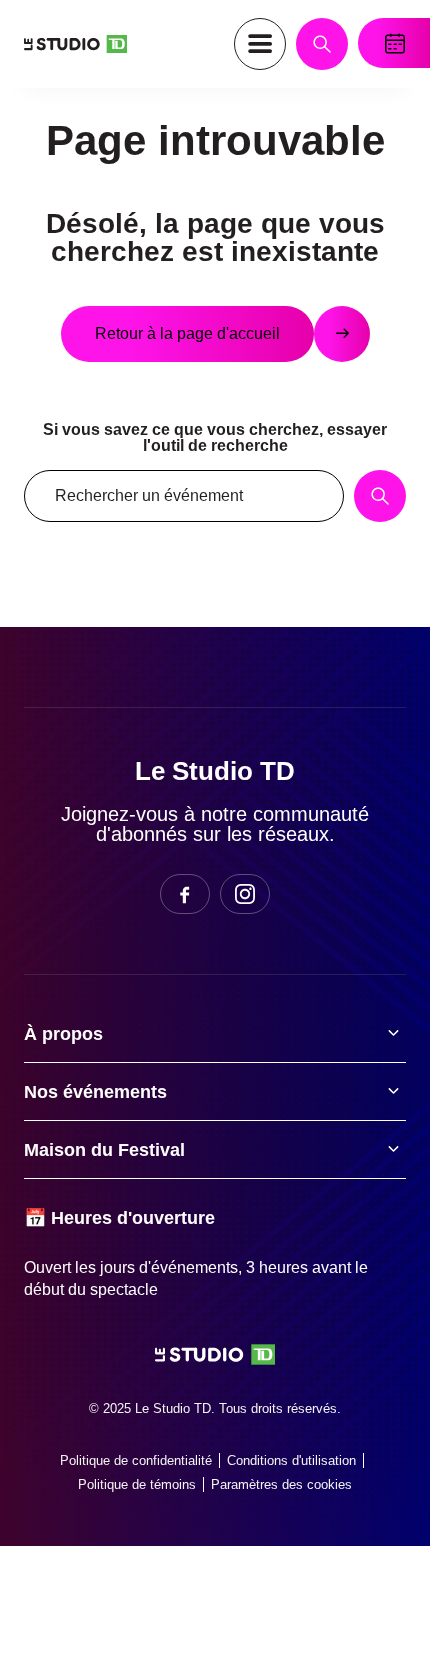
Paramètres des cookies (281, 1484)
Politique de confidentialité (136, 1460)
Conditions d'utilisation (291, 1460)
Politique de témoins (137, 1484)
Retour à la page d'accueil (187, 333)
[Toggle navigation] (260, 44)
